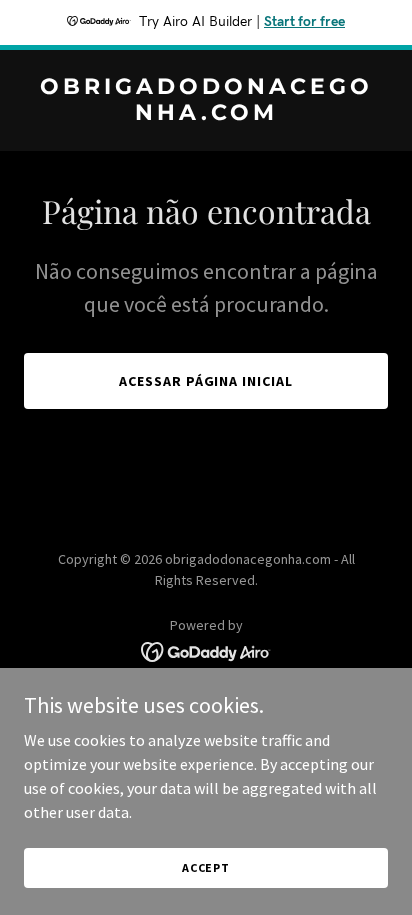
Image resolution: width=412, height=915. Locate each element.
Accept (206, 867)
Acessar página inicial (206, 381)
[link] (206, 114)
